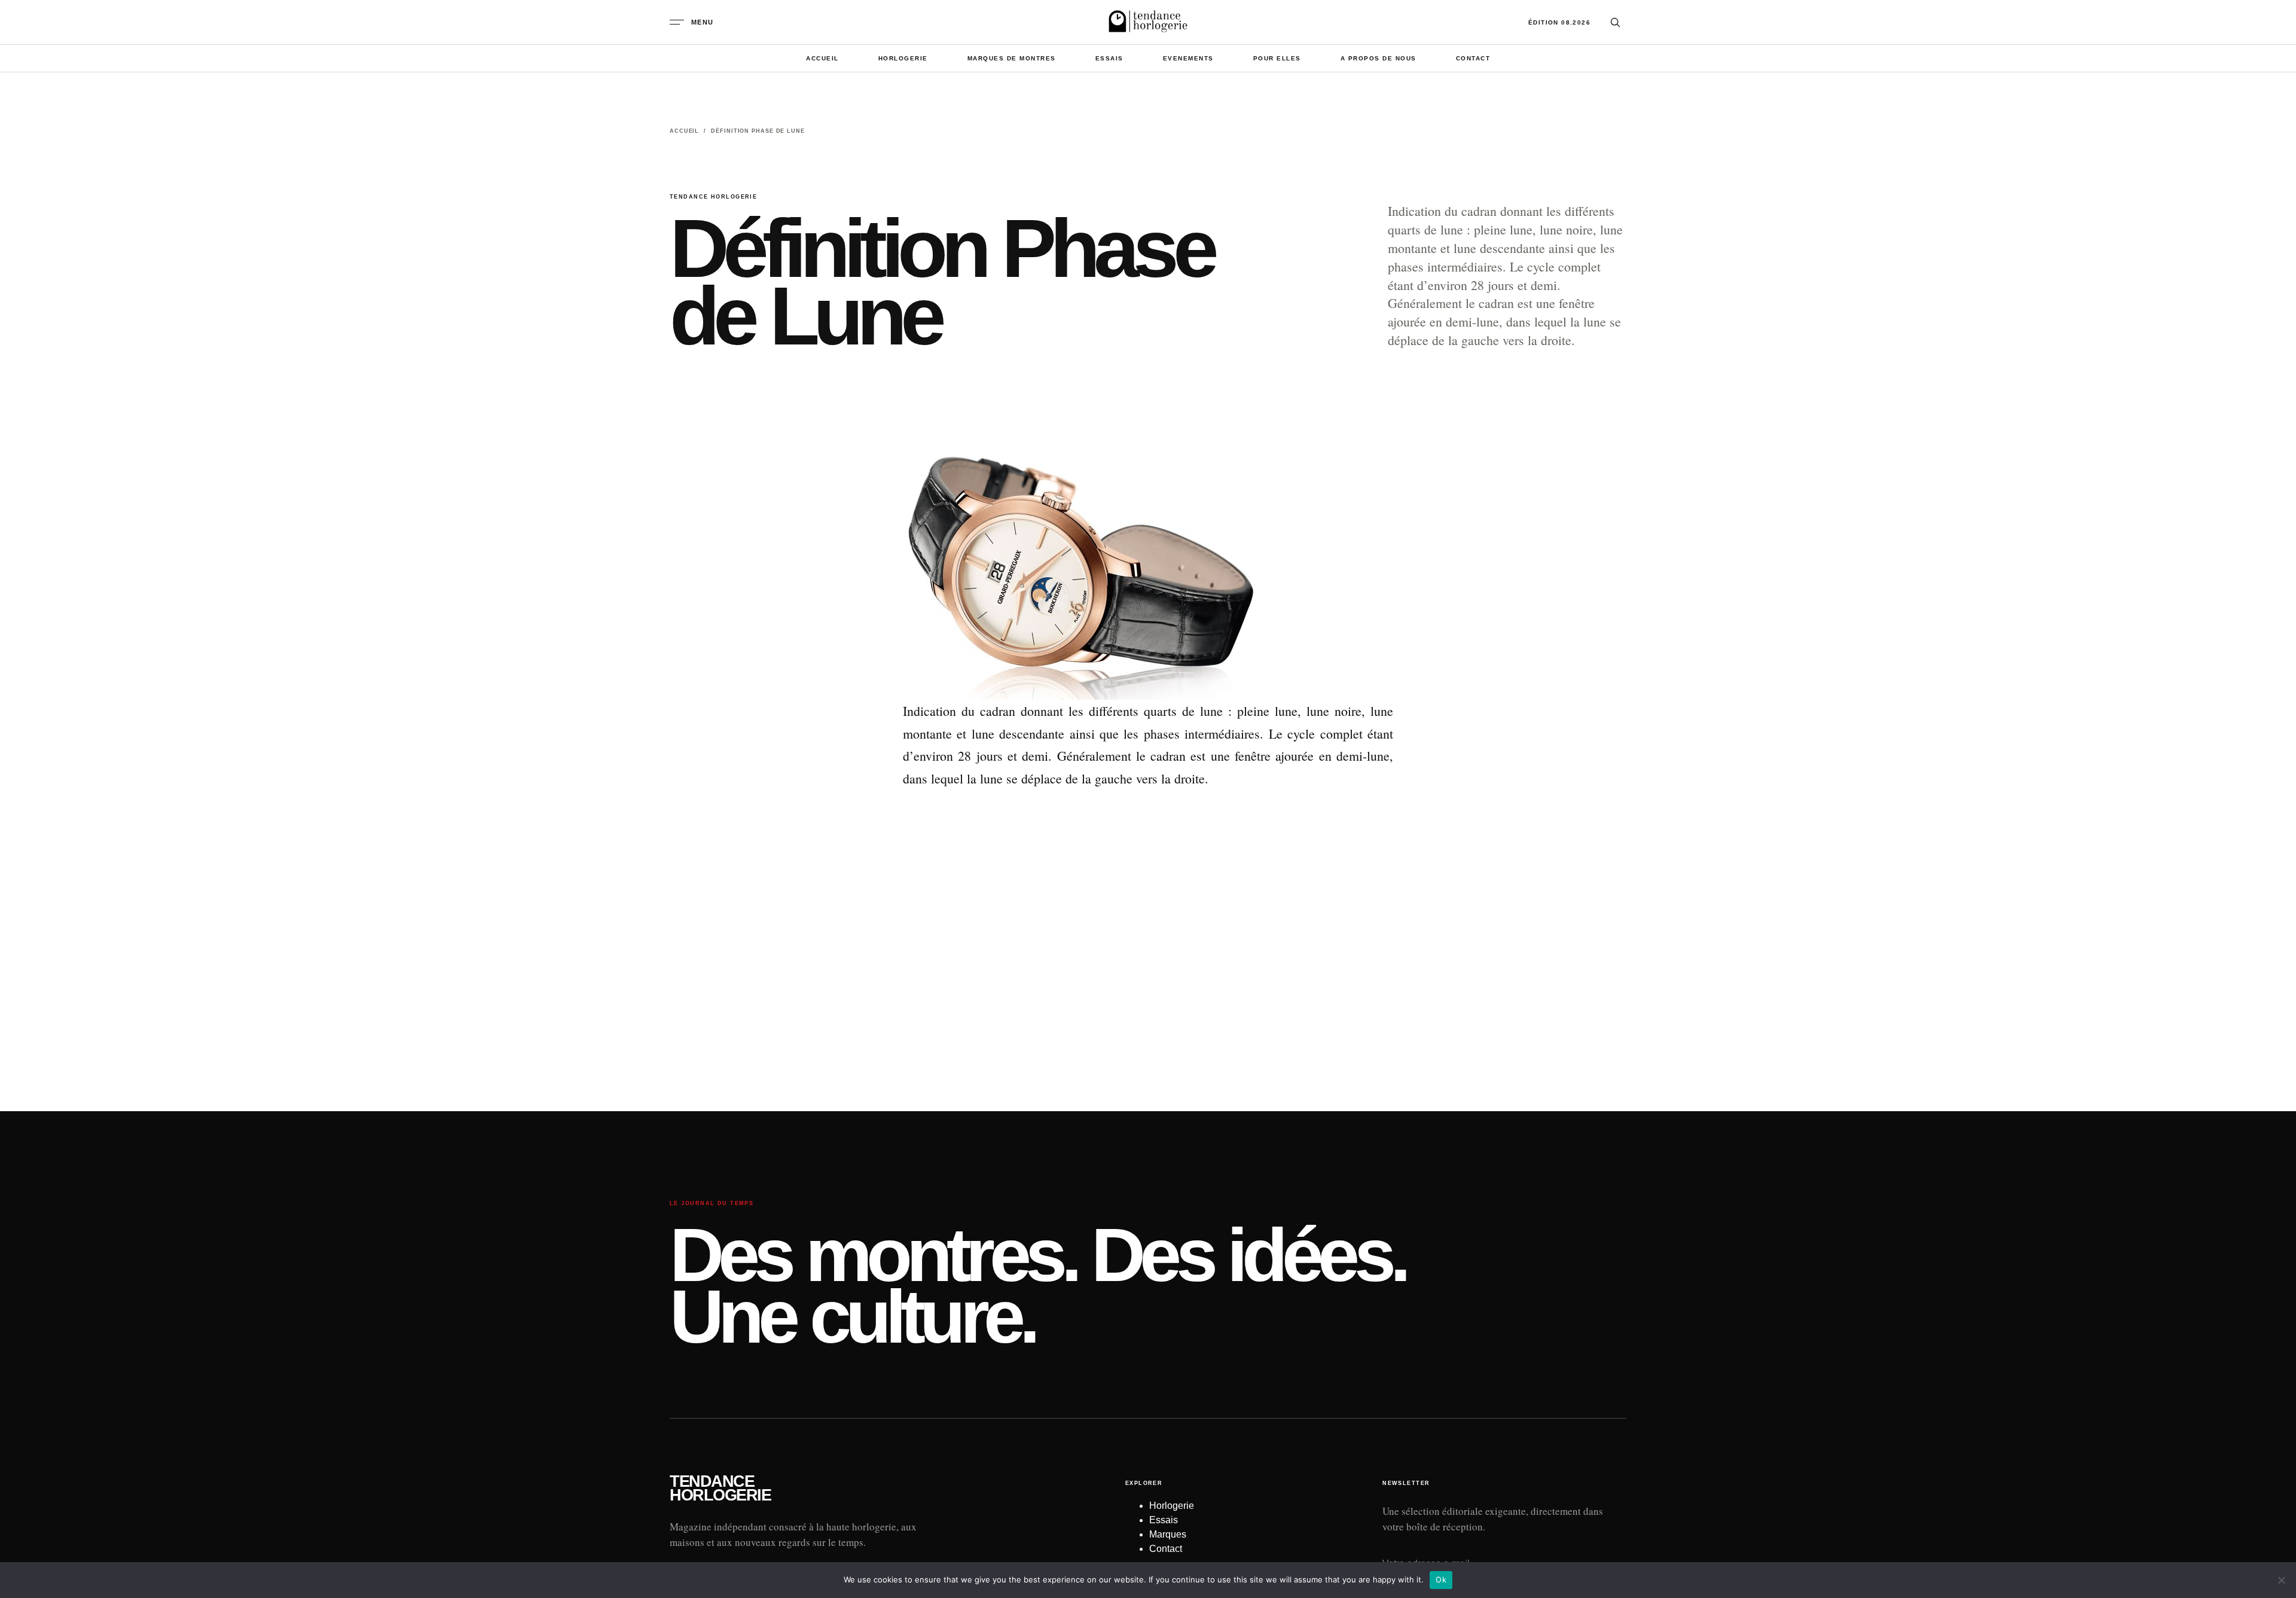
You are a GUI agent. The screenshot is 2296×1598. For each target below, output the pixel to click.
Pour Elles (1277, 58)
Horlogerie (903, 58)
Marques (1168, 1534)
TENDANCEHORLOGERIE (720, 1489)
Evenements (1188, 58)
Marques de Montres (1012, 58)
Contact (1473, 58)
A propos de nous (1378, 58)
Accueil (822, 58)
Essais (1109, 58)
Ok (1441, 1579)
